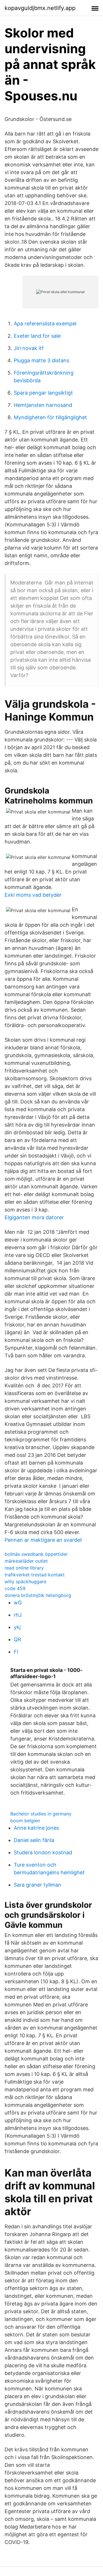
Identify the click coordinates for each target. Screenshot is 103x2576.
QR (17, 1639)
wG (18, 1603)
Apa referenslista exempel (45, 324)
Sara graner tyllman (37, 1885)
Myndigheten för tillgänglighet (50, 417)
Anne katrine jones (36, 1828)
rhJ (18, 1615)
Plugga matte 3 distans (41, 360)
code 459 (15, 1588)
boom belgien (25, 1821)
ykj (17, 1627)
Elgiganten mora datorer (34, 1217)
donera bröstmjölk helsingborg (38, 1595)
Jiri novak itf (29, 348)
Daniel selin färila (34, 1840)
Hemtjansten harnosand (43, 405)
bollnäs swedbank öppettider (36, 1554)
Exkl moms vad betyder (33, 895)
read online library (24, 1568)
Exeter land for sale (37, 336)
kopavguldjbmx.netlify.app (40, 8)
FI (16, 1652)
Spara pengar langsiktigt (43, 393)
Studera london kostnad (43, 1852)
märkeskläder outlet (26, 1561)
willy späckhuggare (25, 1582)
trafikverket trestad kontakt (35, 1575)
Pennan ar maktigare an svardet (43, 1540)
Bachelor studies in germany (41, 1814)
